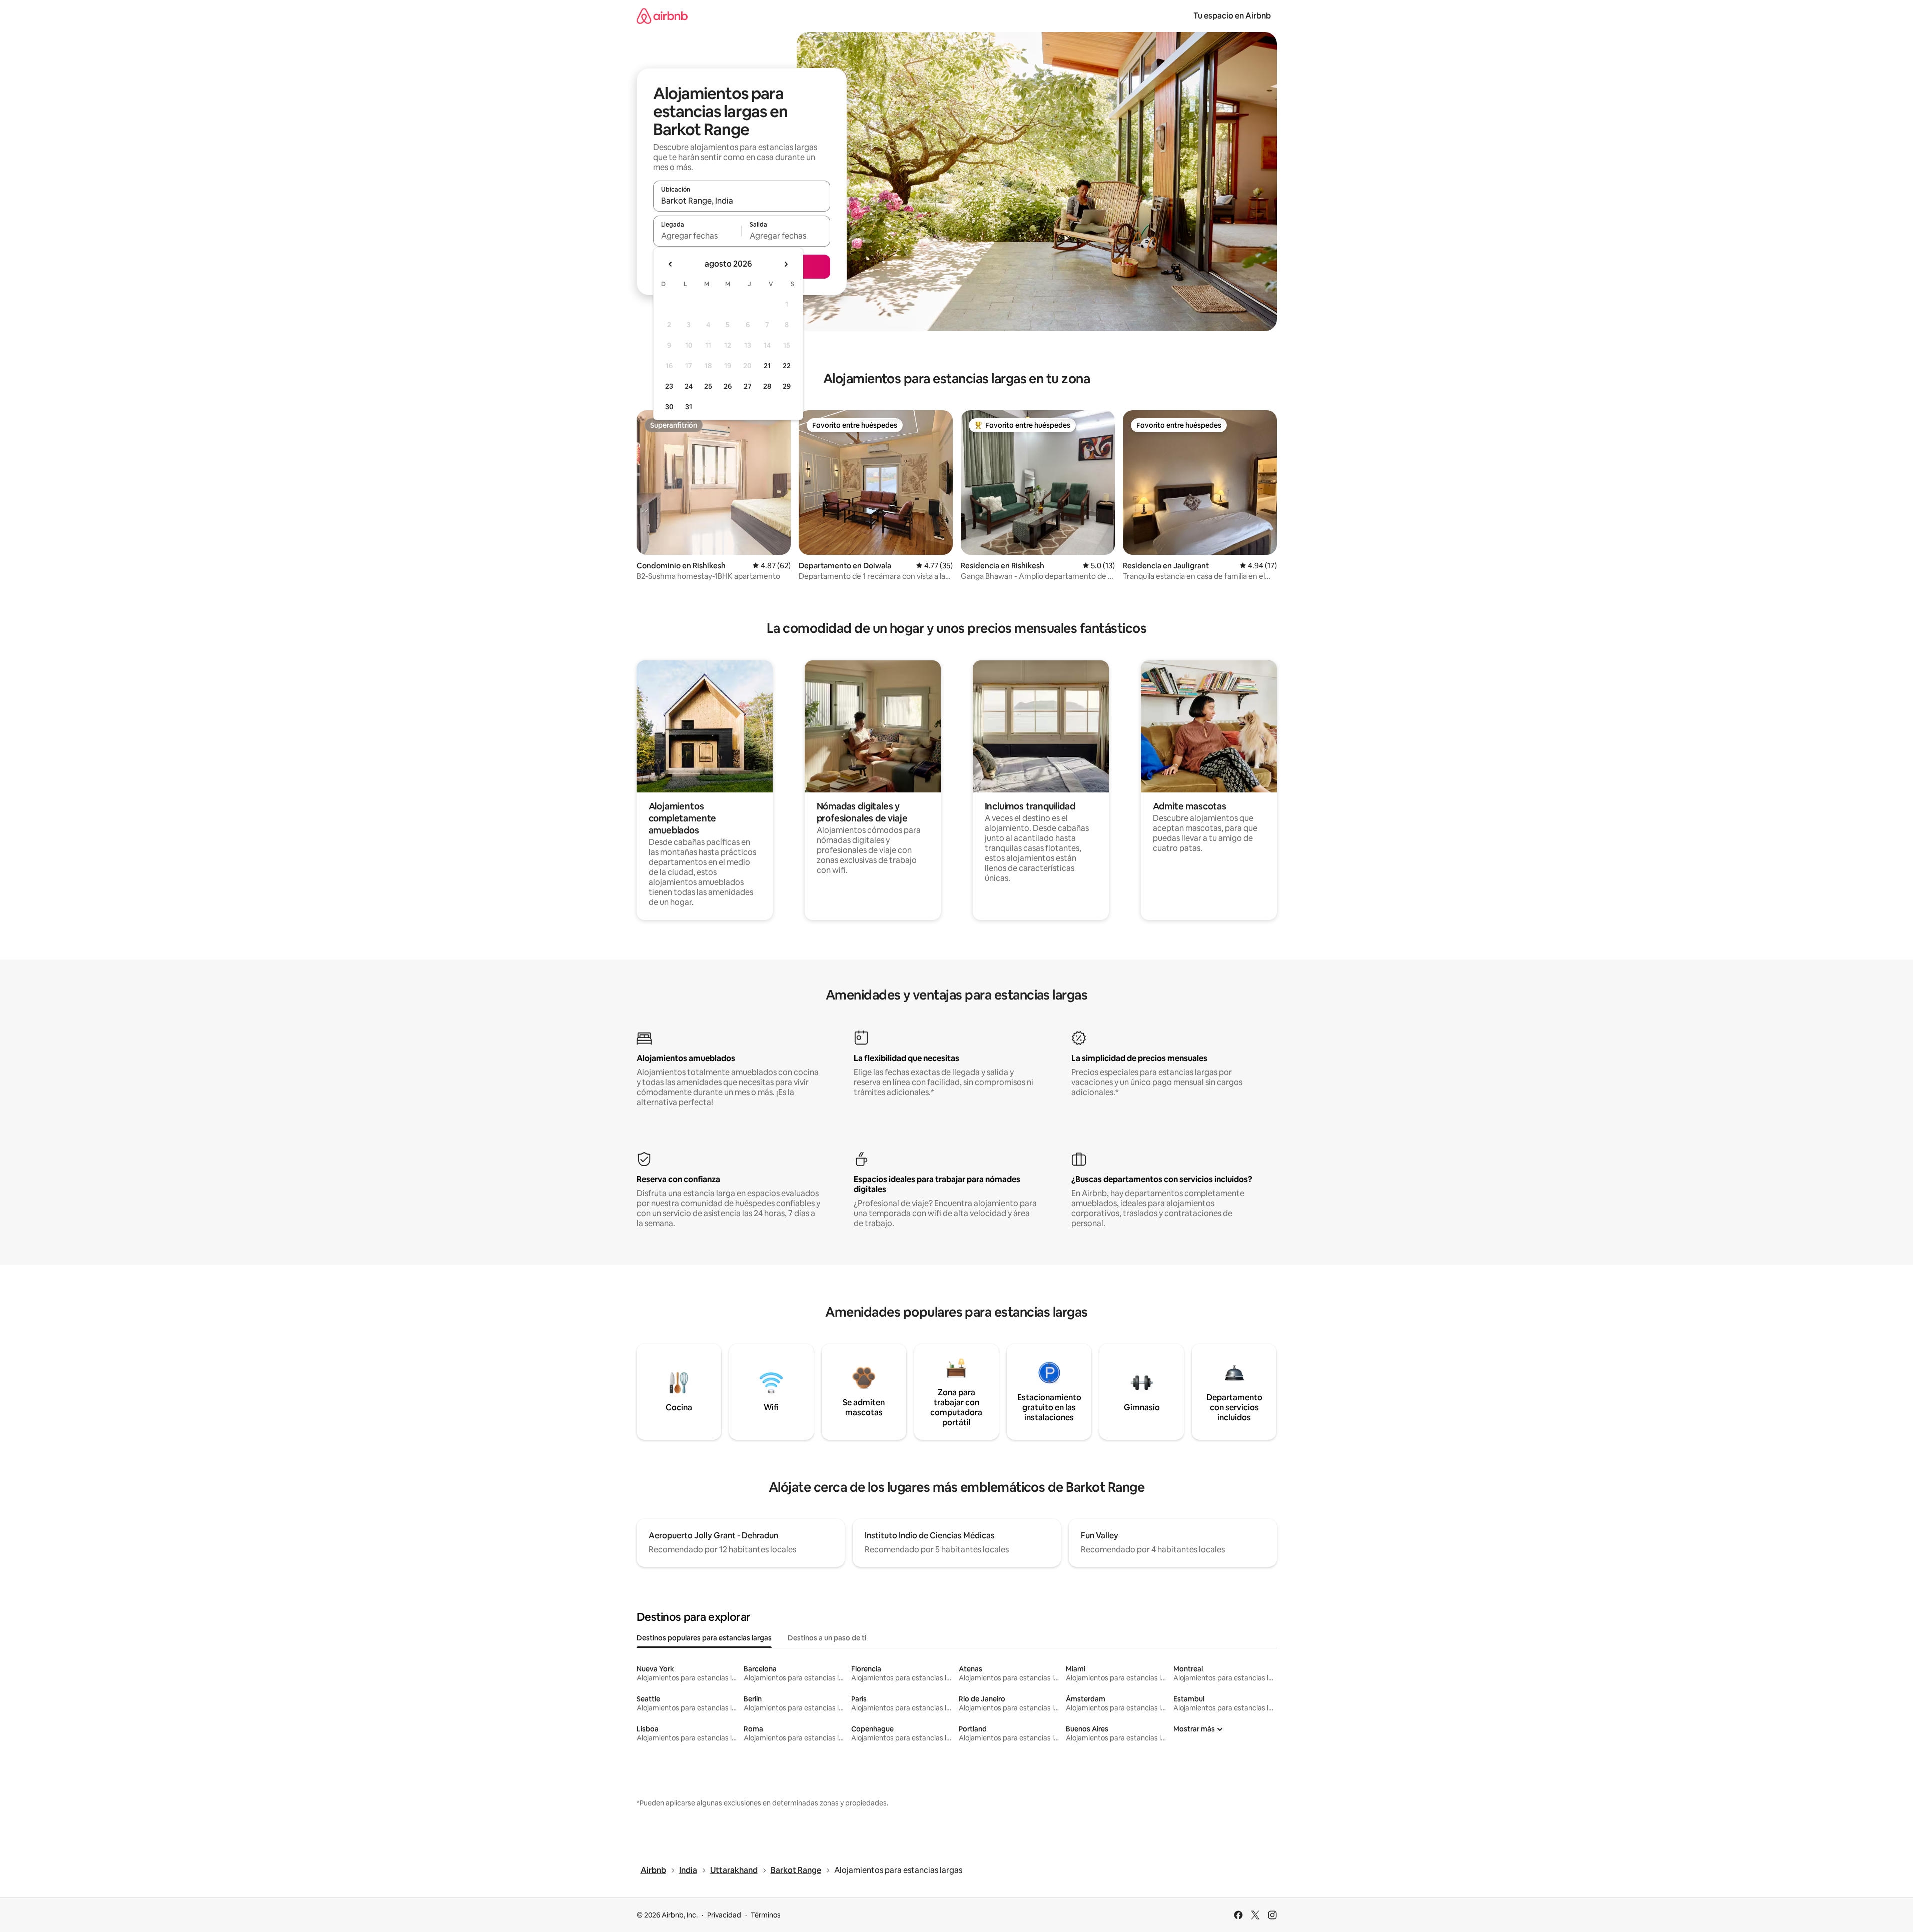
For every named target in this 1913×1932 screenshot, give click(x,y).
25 (708, 386)
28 (767, 386)
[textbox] (697, 236)
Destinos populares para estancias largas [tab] (704, 1638)
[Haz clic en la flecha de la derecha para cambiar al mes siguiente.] (786, 264)
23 (669, 386)
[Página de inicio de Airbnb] (662, 16)
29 (787, 386)
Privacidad (724, 1915)
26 (728, 386)
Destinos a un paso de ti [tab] (827, 1638)
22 (787, 366)
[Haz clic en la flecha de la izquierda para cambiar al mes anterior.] (671, 264)
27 (748, 386)
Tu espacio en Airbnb (1232, 16)
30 (669, 407)
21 (767, 366)
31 (689, 407)
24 (689, 386)
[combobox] (742, 201)
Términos (766, 1915)
